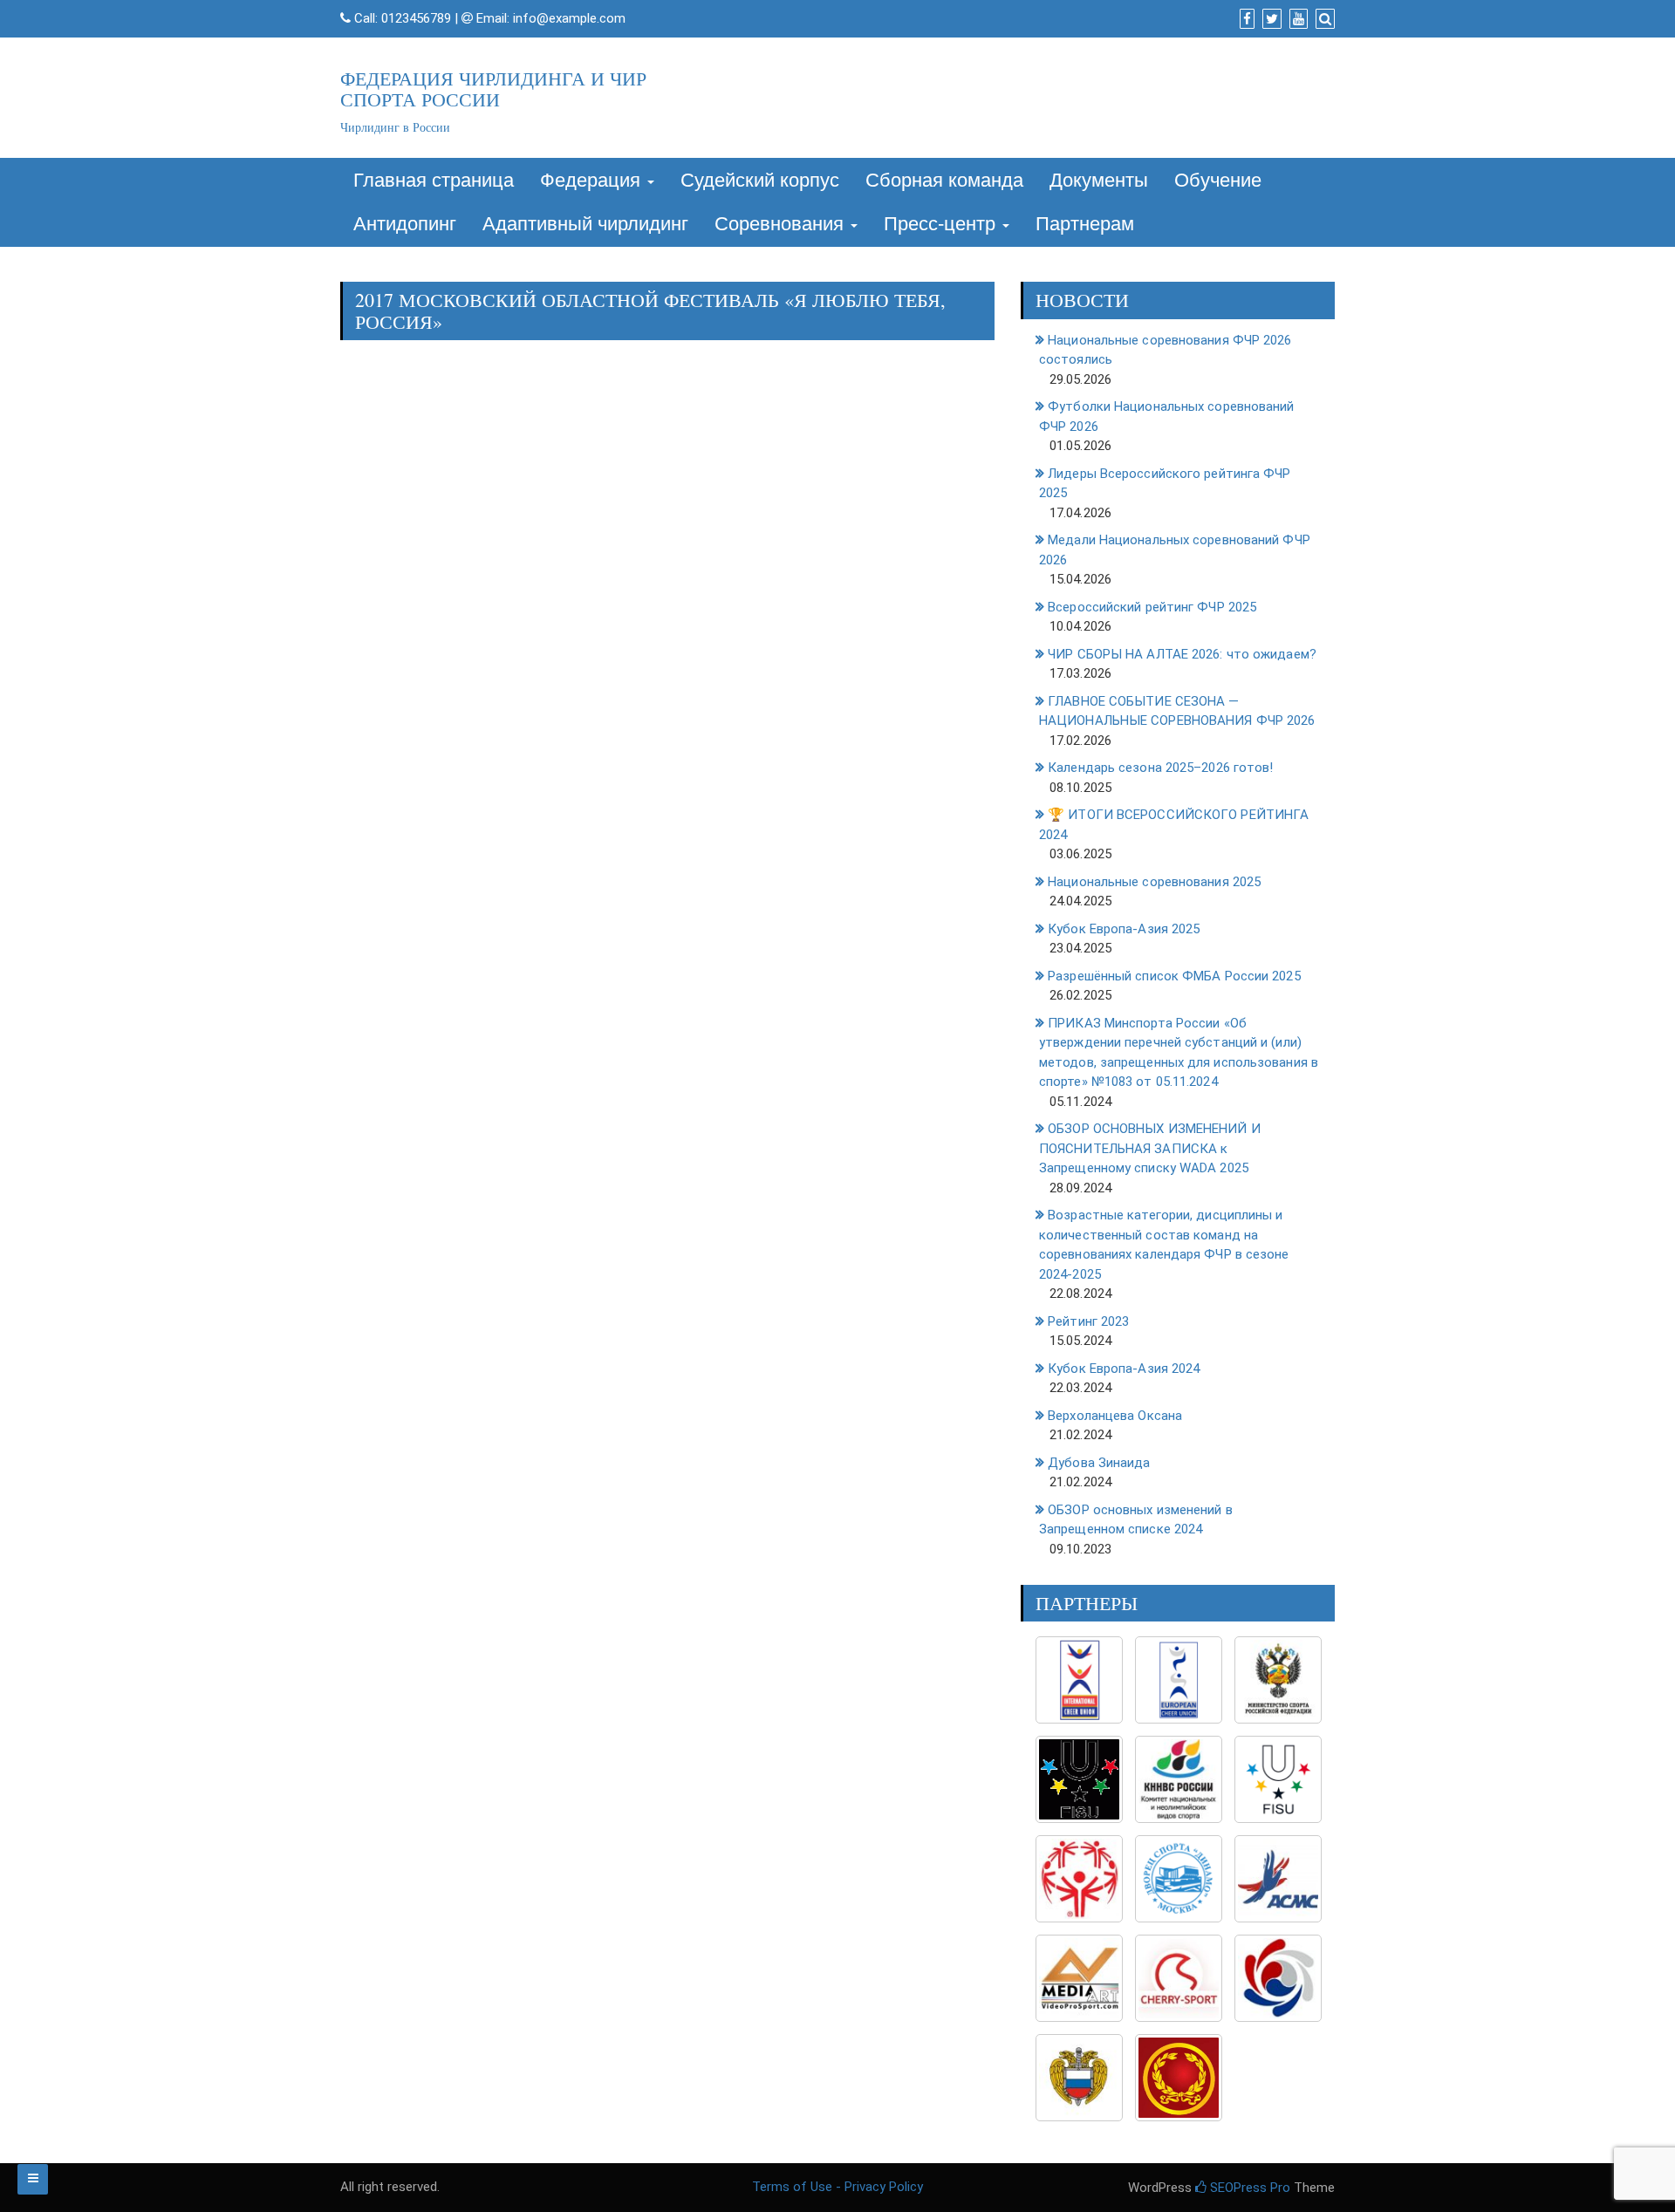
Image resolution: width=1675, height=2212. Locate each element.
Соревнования (782, 224)
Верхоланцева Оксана (1115, 1416)
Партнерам (1085, 224)
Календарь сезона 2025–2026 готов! (1160, 768)
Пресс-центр (942, 224)
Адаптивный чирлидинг (585, 224)
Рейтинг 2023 (1088, 1321)
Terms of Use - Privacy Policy (837, 2187)
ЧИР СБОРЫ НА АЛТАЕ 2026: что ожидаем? (1182, 654)
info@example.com (569, 18)
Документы (1099, 180)
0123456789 (416, 18)
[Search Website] (1323, 19)
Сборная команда (944, 180)
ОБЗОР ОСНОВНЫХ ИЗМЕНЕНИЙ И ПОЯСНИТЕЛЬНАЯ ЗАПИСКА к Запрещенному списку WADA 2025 (1150, 1148)
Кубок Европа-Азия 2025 (1124, 929)
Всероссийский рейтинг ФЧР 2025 (1152, 607)
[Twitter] (1270, 19)
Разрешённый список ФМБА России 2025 (1174, 976)
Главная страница (434, 180)
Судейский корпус (760, 180)
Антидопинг (405, 224)
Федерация (593, 180)
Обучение (1218, 180)
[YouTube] (1296, 19)
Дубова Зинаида (1099, 1463)
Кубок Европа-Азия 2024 (1124, 1369)
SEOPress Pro (1248, 2188)
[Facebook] (1245, 19)
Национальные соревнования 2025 (1154, 882)
